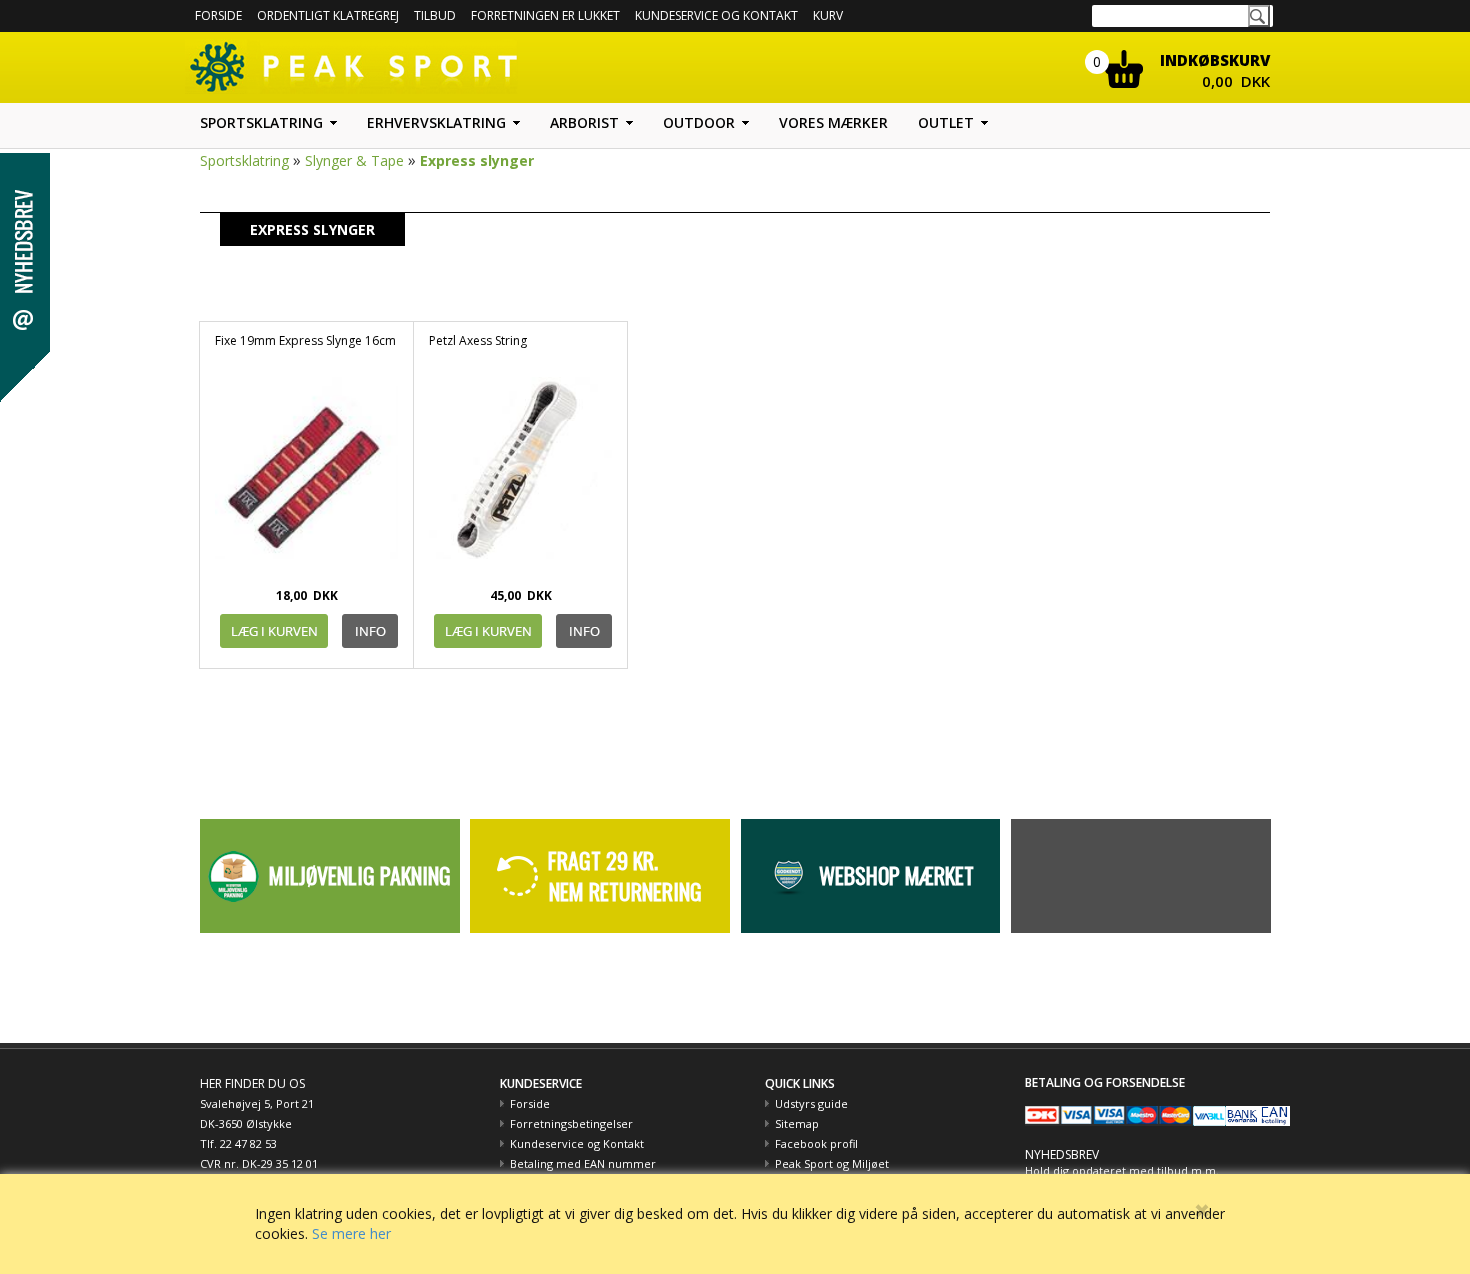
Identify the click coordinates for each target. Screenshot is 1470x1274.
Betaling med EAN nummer (583, 1163)
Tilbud (435, 15)
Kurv (828, 15)
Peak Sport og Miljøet (832, 1163)
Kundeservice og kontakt (716, 15)
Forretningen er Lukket (545, 15)
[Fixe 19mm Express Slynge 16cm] (306, 477)
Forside (218, 15)
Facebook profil (816, 1143)
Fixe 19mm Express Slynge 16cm (305, 340)
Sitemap (797, 1123)
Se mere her (351, 1233)
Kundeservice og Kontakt (577, 1143)
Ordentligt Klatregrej (328, 15)
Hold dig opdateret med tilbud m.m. (1122, 1170)
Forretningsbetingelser (571, 1123)
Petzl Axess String (478, 340)
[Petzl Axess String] (520, 477)
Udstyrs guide (811, 1103)
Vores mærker (833, 122)
